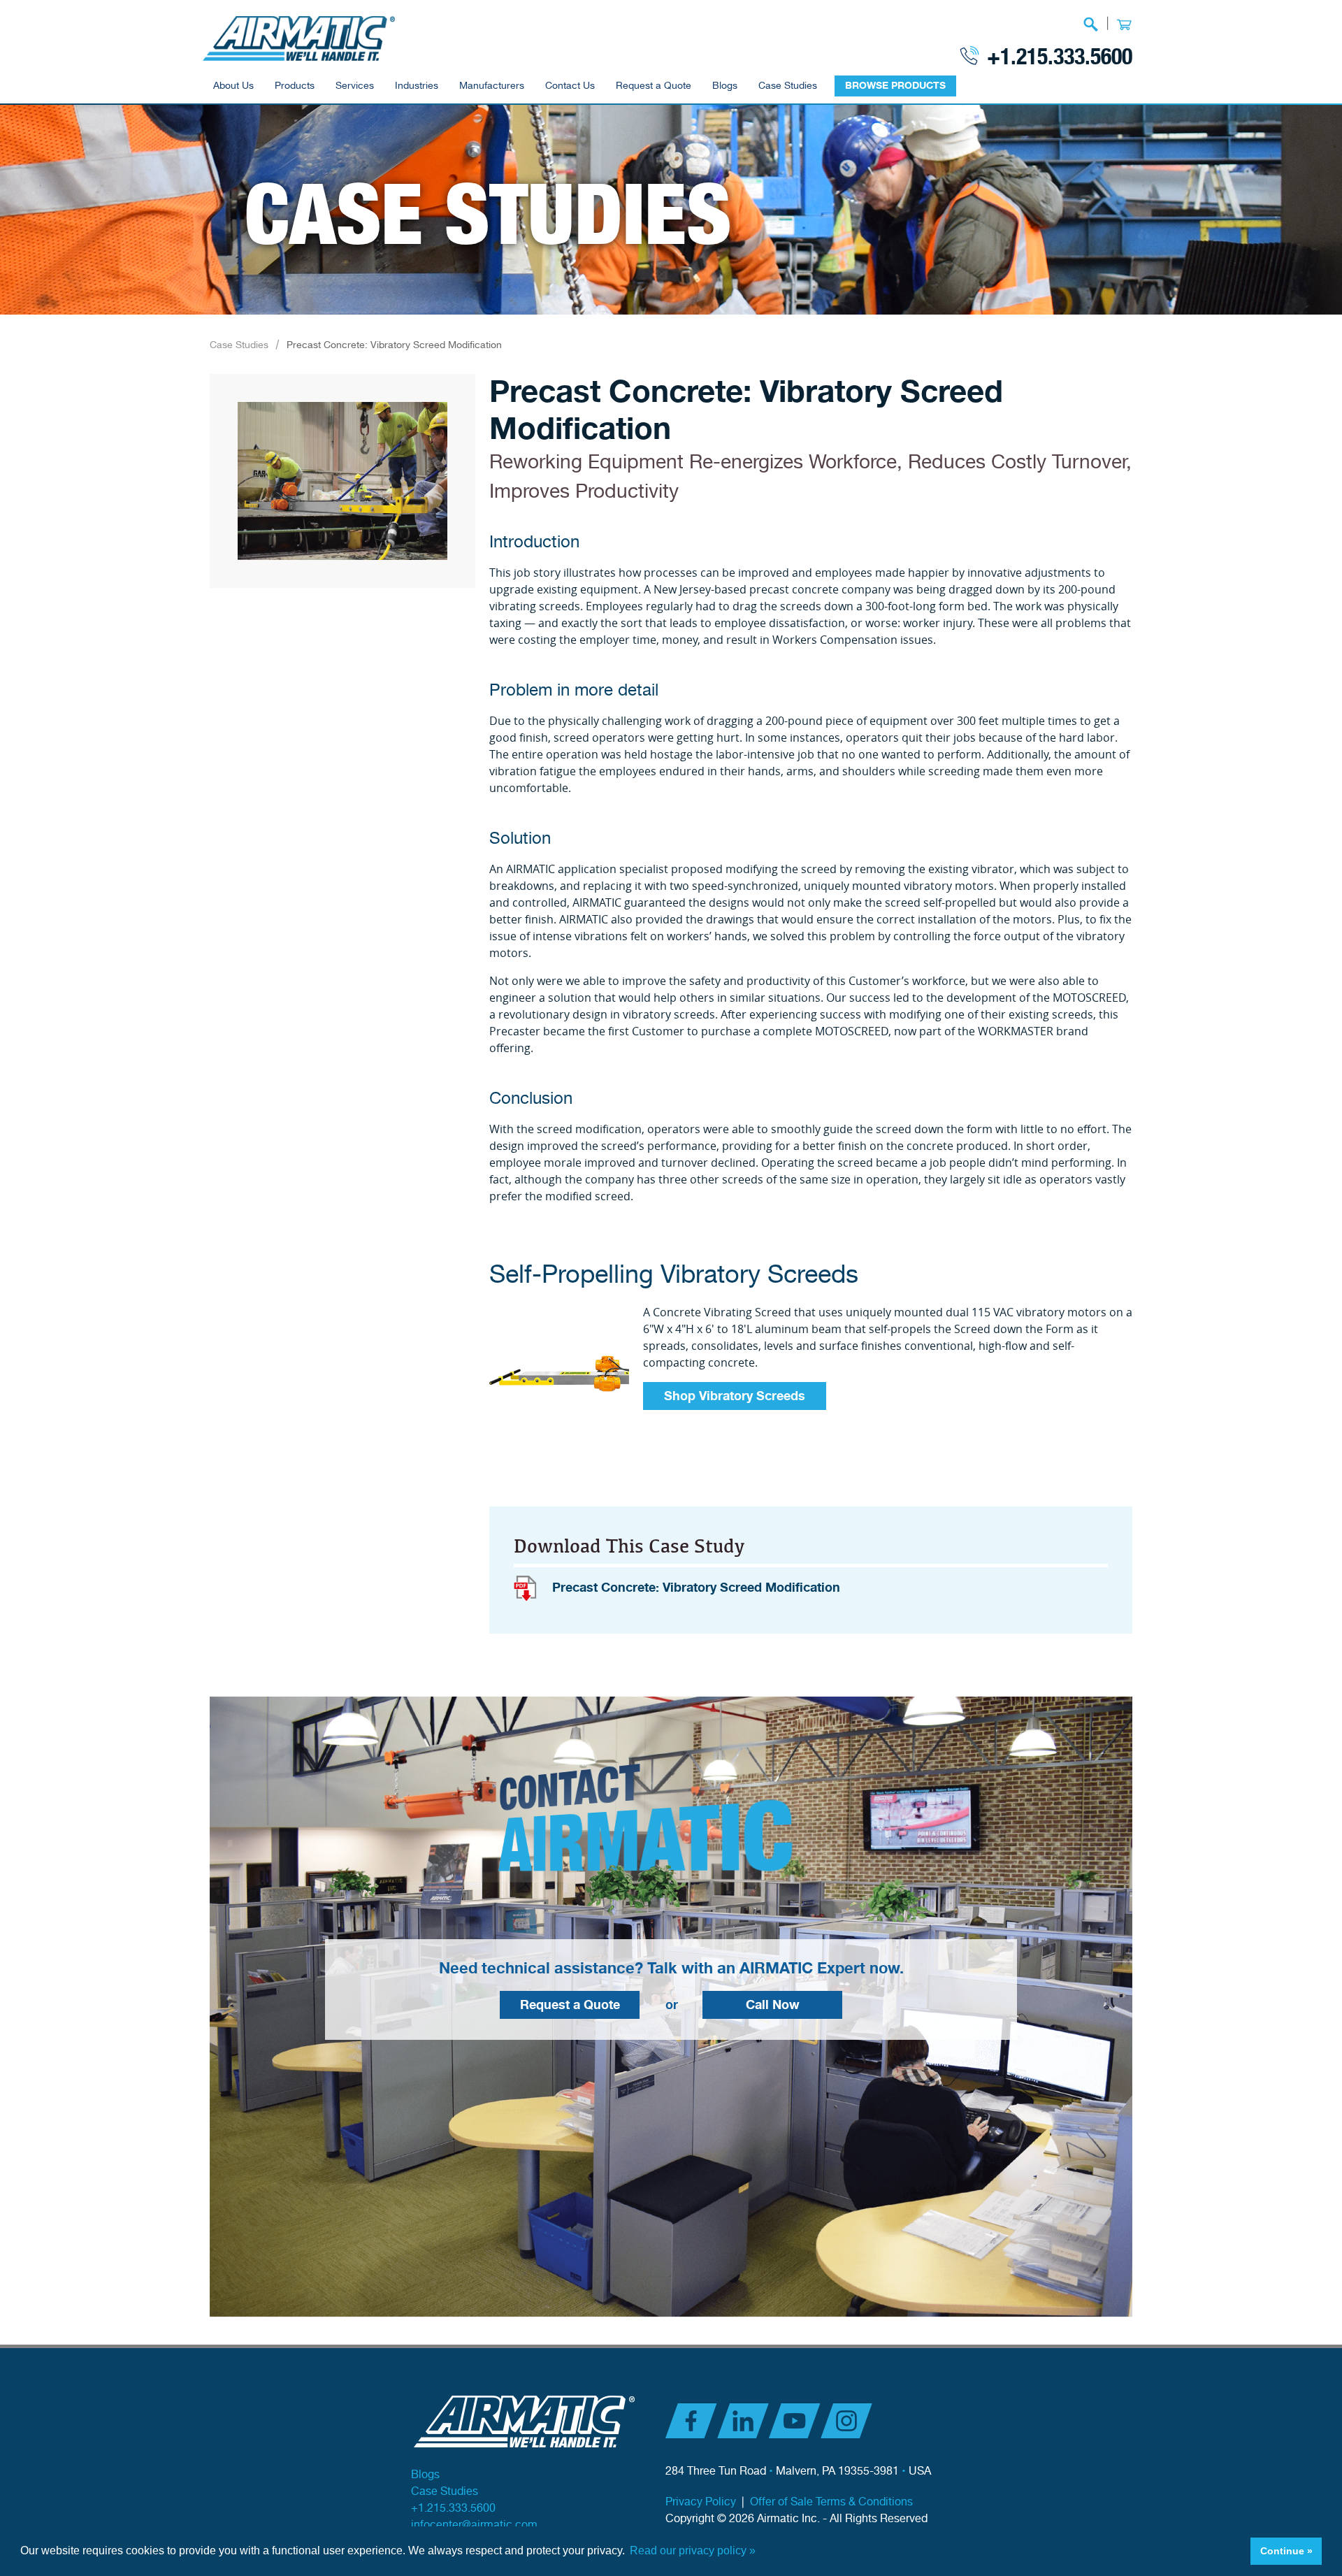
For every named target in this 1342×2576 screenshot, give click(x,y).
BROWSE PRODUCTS (895, 86)
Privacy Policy (701, 2502)
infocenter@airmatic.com (474, 2525)
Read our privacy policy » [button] (693, 2550)
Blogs (725, 86)
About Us (233, 86)
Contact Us (570, 86)
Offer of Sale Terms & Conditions (831, 2502)
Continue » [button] (1286, 2551)
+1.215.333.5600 (1060, 55)
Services (355, 86)
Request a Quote (654, 86)
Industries (417, 86)
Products (295, 86)
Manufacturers (492, 86)
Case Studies (788, 86)
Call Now (773, 2005)
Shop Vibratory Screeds (735, 1396)
